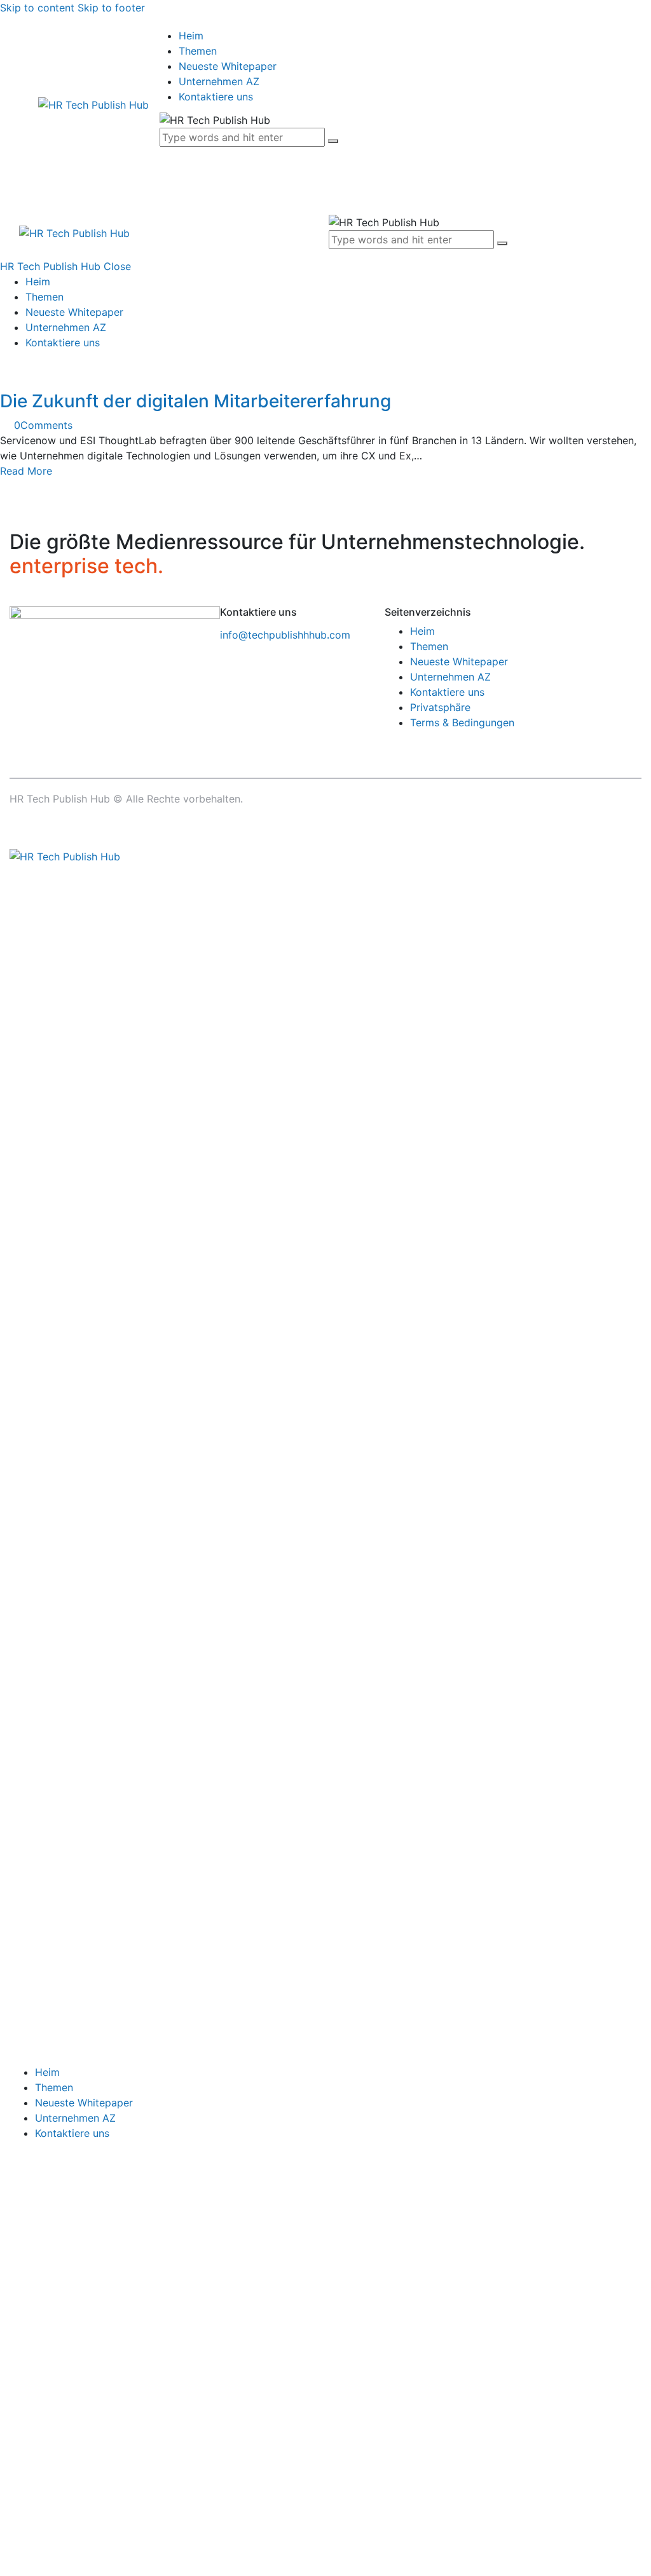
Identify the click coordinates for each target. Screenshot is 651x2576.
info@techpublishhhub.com (285, 635)
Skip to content (37, 8)
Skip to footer (111, 8)
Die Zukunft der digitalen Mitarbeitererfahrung (195, 401)
